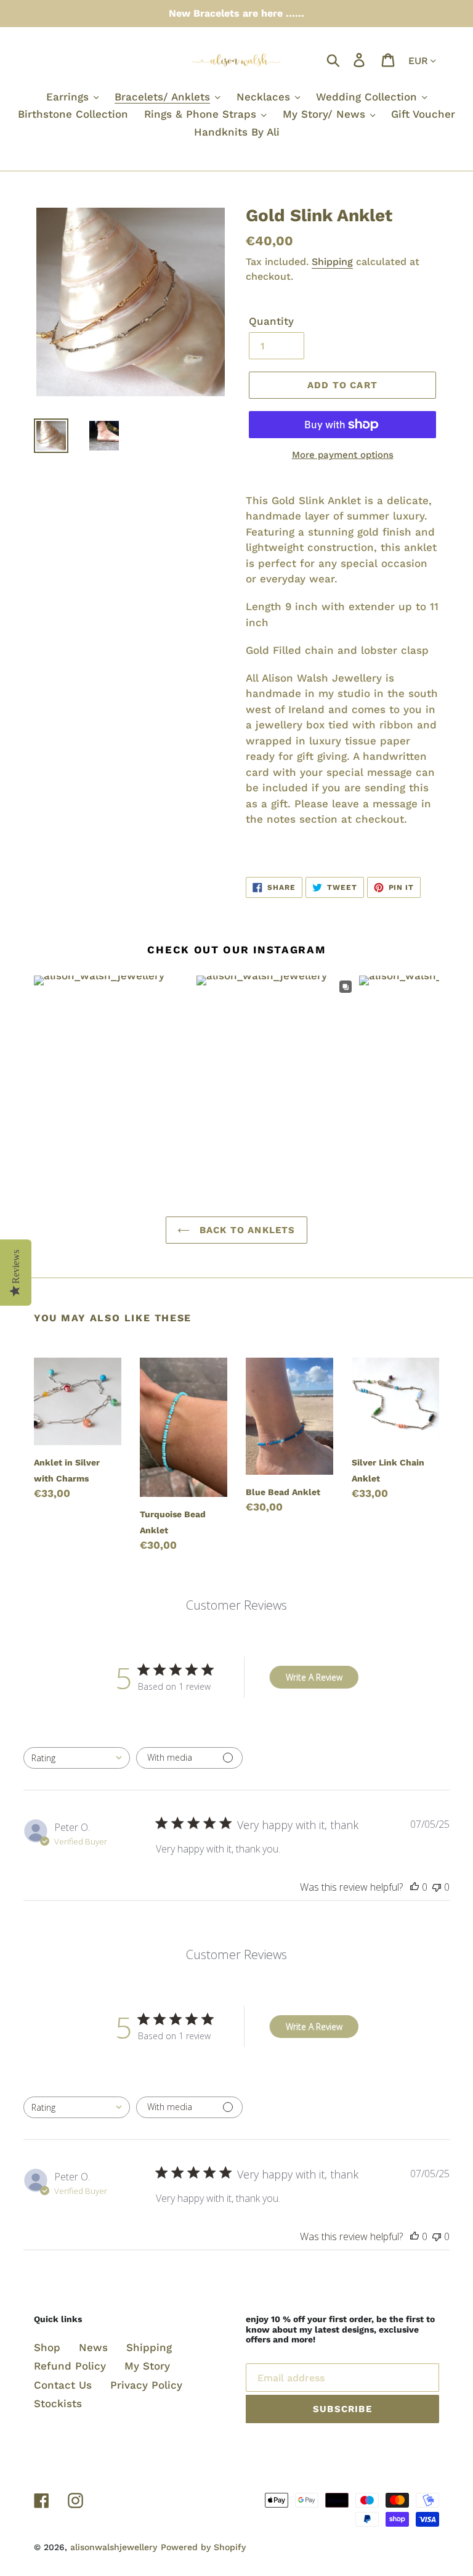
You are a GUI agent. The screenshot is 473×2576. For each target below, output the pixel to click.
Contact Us (63, 2385)
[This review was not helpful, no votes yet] (437, 1887)
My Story (147, 2366)
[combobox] (77, 1758)
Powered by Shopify (203, 2547)
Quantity (271, 321)
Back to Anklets (245, 1230)
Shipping (332, 262)
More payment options (343, 455)
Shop (47, 2347)
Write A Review (314, 1677)
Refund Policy (70, 2366)
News (93, 2347)
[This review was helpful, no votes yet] (414, 1887)
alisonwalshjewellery (114, 2547)
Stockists (58, 2403)
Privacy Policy (146, 2385)
